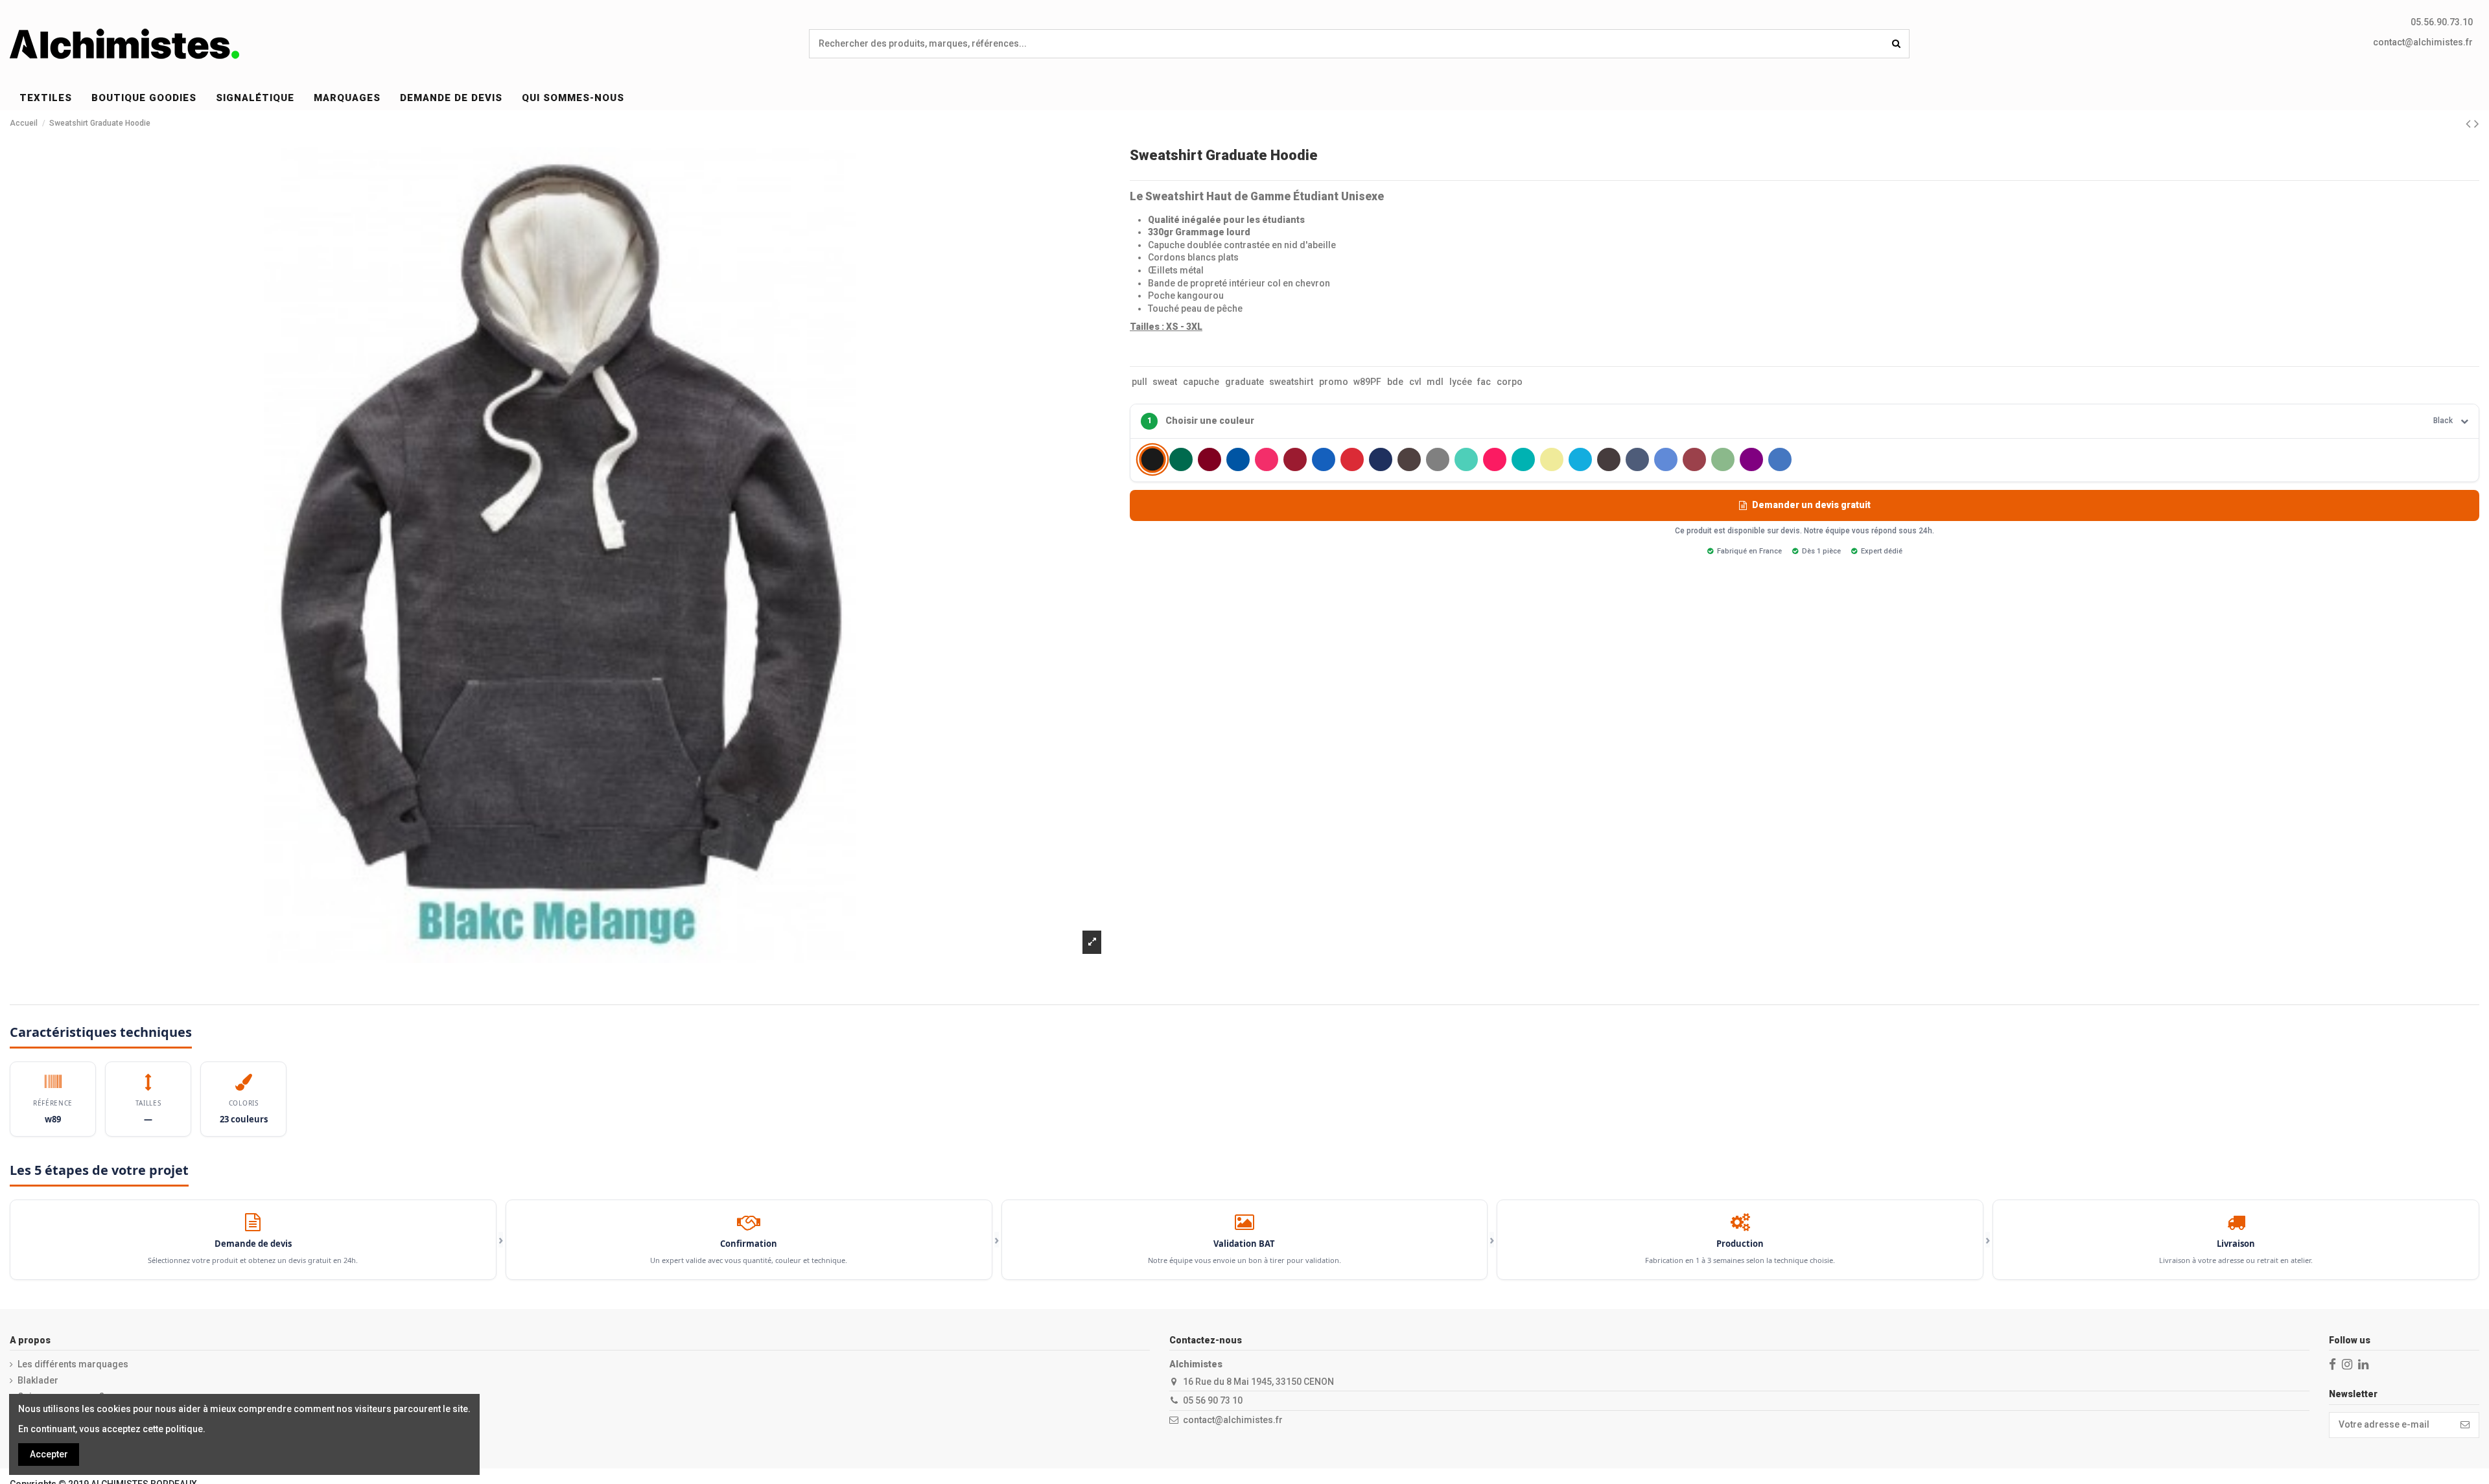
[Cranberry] (1295, 459)
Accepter (49, 1454)
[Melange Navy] (1637, 459)
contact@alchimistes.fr (2423, 42)
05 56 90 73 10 (1213, 1400)
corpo (1510, 382)
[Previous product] (2470, 124)
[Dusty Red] (1352, 459)
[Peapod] (1723, 459)
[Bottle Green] (1181, 459)
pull (1139, 382)
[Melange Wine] (1694, 459)
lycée (1461, 382)
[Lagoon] (1523, 459)
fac (1484, 382)
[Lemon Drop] (1552, 459)
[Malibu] (1580, 459)
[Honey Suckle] (1495, 459)
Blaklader (38, 1380)
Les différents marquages (73, 1364)
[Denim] (1324, 459)
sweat (1165, 382)
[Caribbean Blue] (1238, 459)
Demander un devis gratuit (1811, 505)
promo (1334, 382)
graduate (1244, 382)
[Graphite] (1409, 459)
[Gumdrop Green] (1466, 459)
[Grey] (1438, 459)
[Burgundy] (1209, 459)
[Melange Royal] (1666, 459)
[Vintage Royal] (1780, 459)
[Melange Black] (1609, 459)
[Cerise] (1267, 459)
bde (1395, 382)
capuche (1201, 382)
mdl (1435, 382)
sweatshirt (1291, 382)
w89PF (1367, 382)
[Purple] (1751, 459)
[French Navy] (1381, 459)
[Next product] (2477, 124)
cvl (1415, 382)
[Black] (1152, 460)
